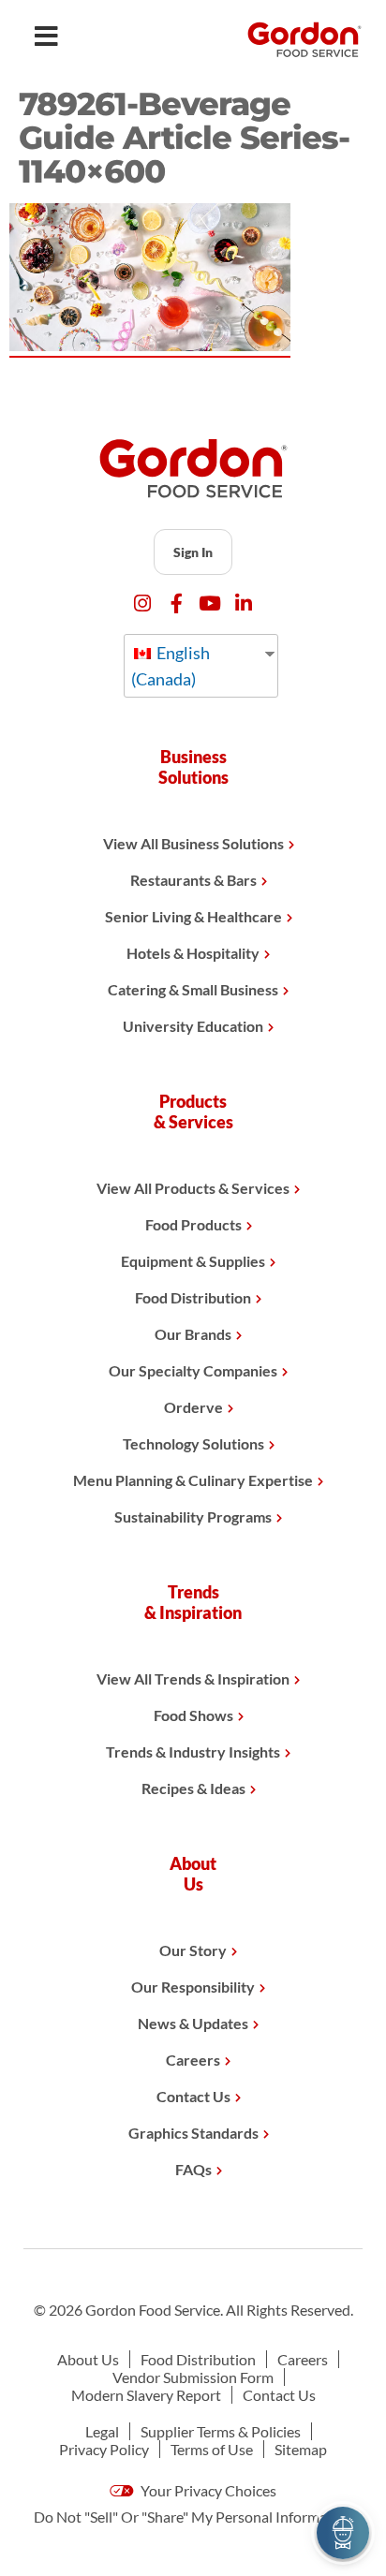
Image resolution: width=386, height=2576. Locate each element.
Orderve (193, 1407)
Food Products (193, 1224)
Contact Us (193, 2096)
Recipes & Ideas (193, 1788)
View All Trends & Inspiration (193, 1678)
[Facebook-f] (177, 604)
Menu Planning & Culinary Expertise (193, 1480)
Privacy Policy (104, 2449)
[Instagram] (143, 604)
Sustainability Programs (193, 1516)
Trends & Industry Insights (193, 1752)
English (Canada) (171, 666)
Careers (193, 2060)
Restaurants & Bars (193, 880)
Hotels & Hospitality (193, 953)
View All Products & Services (193, 1188)
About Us (88, 2359)
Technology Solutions (193, 1443)
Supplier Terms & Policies (221, 2431)
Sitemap (301, 2449)
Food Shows (193, 1715)
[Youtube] (210, 604)
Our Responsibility (193, 1987)
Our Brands (193, 1334)
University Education (193, 1026)
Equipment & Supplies (193, 1261)
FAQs (193, 2169)
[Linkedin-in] (244, 604)
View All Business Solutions (193, 843)
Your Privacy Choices (207, 2490)
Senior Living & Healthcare (193, 916)
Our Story (193, 1950)
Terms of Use (212, 2449)
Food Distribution (193, 1297)
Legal (102, 2431)
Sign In (193, 552)
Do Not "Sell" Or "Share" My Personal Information (193, 2517)
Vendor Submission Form (193, 2377)
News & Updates (193, 2023)
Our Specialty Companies (193, 1370)
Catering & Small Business (193, 989)
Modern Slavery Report (146, 2395)
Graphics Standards (193, 2133)
